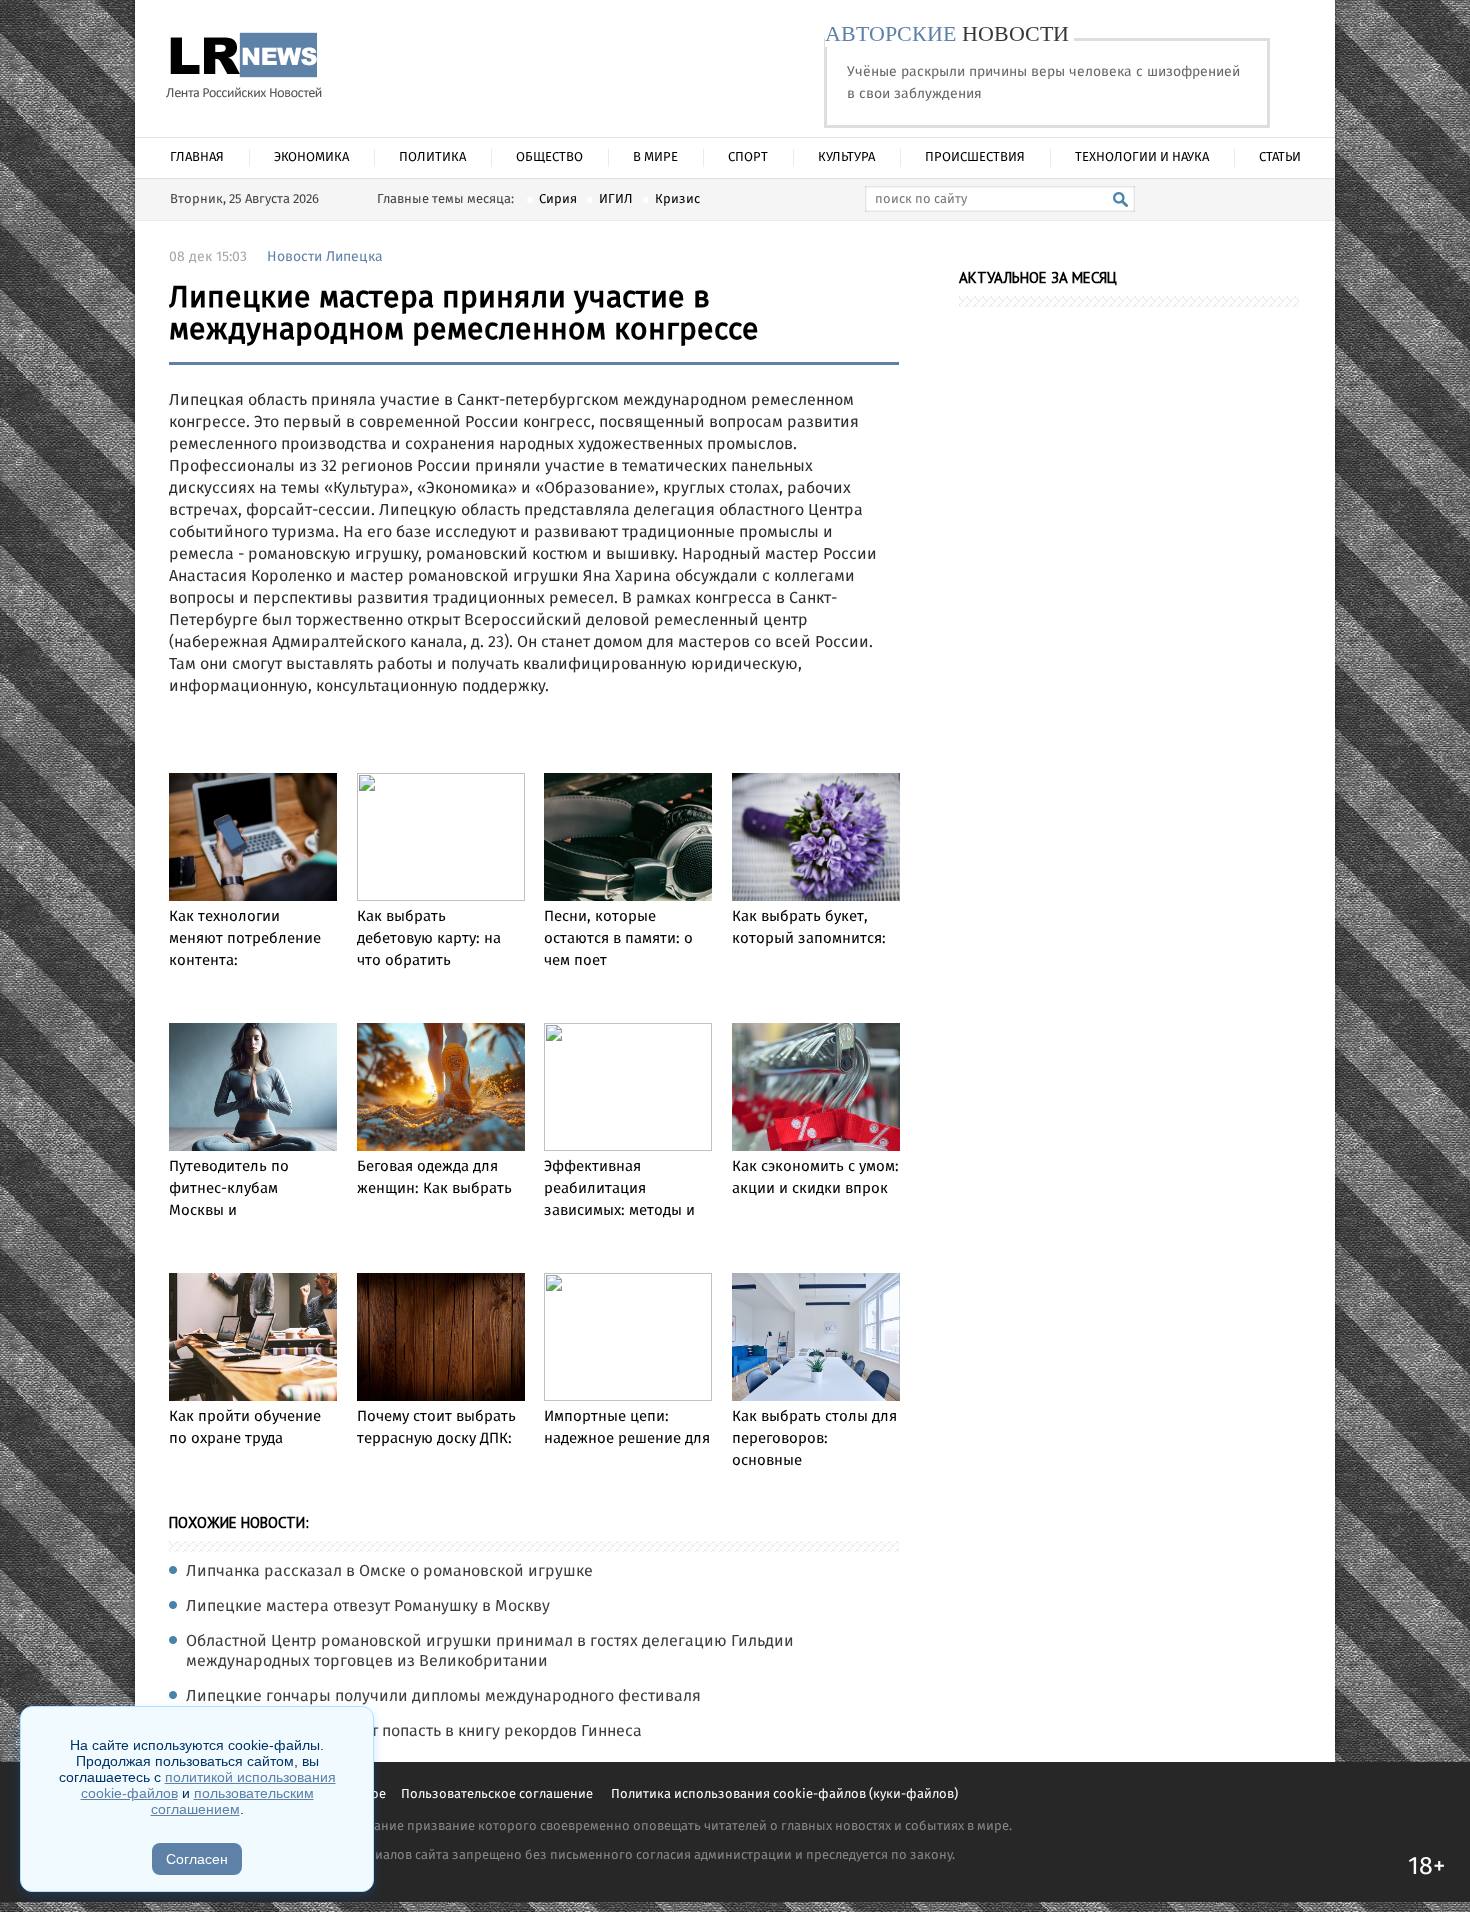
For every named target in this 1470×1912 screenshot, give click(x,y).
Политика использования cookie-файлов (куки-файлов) (784, 1794)
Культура (846, 157)
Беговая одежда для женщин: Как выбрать (434, 1178)
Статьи (1280, 157)
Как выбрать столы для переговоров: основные (814, 1439)
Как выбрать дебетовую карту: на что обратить (429, 939)
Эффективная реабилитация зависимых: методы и (619, 1189)
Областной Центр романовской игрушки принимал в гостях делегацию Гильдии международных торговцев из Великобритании (490, 1652)
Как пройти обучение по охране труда (245, 1428)
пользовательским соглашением (232, 1801)
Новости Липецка (325, 257)
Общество (549, 157)
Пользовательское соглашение (498, 1794)
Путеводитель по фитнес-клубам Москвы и (229, 1189)
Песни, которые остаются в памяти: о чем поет (618, 939)
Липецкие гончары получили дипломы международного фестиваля (443, 1697)
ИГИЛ (616, 199)
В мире (655, 157)
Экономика (311, 157)
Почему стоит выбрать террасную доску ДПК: (436, 1428)
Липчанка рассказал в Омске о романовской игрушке (389, 1572)
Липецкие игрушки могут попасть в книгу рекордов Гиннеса (414, 1732)
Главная (197, 157)
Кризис (677, 199)
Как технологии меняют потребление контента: (245, 939)
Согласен (197, 1859)
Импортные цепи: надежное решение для (627, 1428)
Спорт (748, 157)
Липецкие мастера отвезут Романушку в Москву (368, 1607)
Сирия (558, 199)
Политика (432, 157)
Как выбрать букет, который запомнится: (809, 928)
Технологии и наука (1142, 157)
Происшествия (975, 157)
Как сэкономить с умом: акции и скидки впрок (815, 1178)
